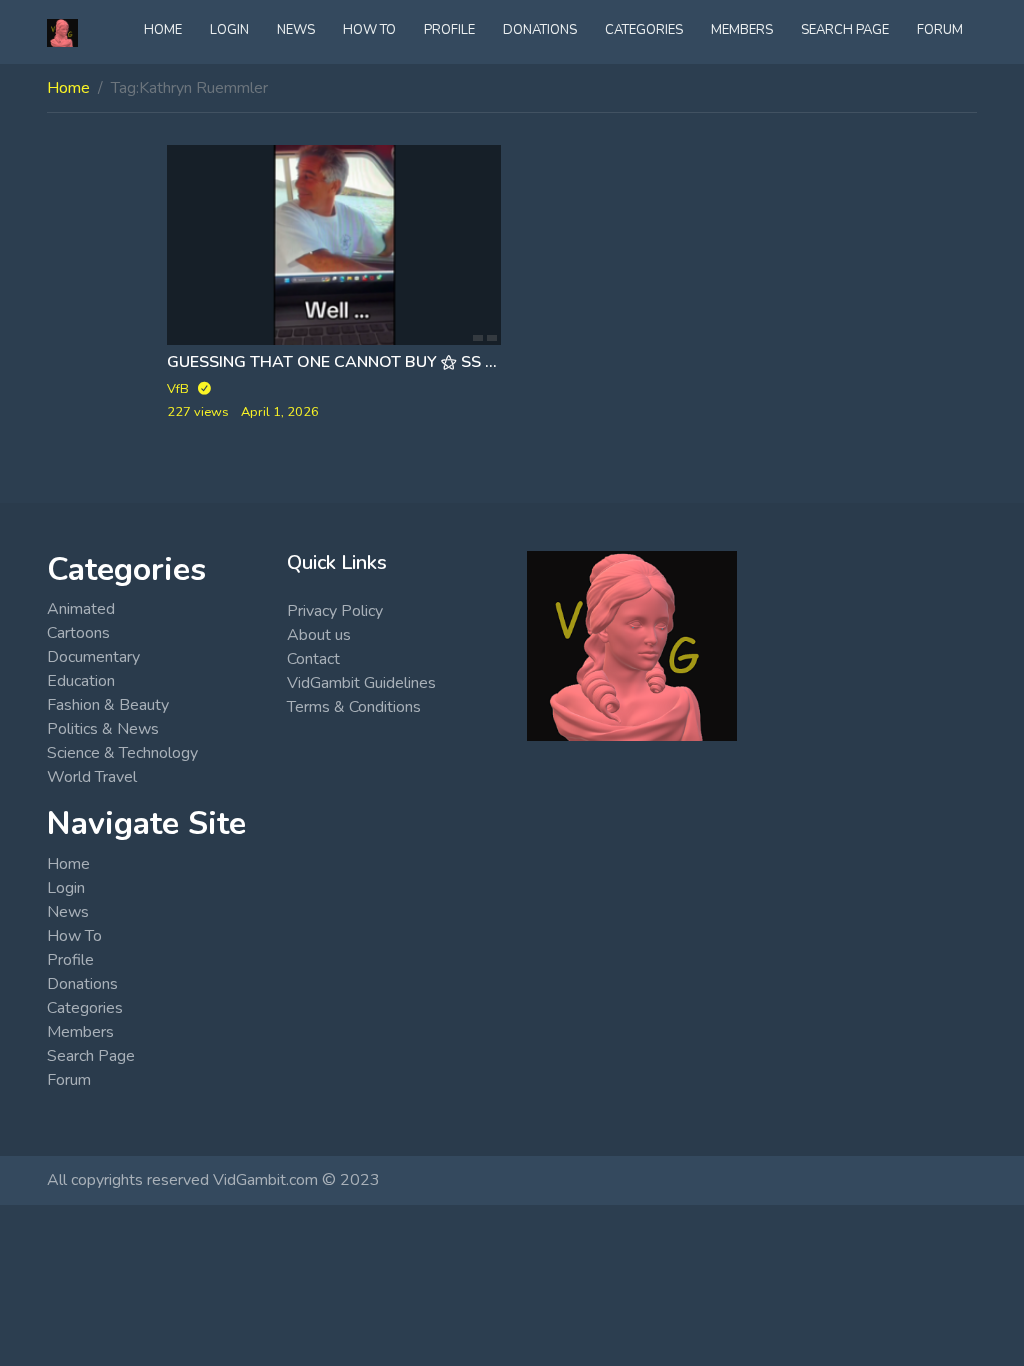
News (296, 30)
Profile (449, 30)
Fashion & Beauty (108, 705)
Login (229, 30)
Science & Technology (122, 753)
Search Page (845, 30)
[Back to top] (62, 1248)
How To (369, 30)
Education (81, 681)
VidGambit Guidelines (361, 683)
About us (319, 635)
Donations (540, 30)
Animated (81, 609)
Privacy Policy (335, 611)
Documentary (93, 657)
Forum (940, 30)
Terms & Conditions (354, 707)
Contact (313, 659)
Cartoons (78, 633)
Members (742, 30)
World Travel (92, 777)
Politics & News (103, 729)
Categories (644, 30)
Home (163, 30)
